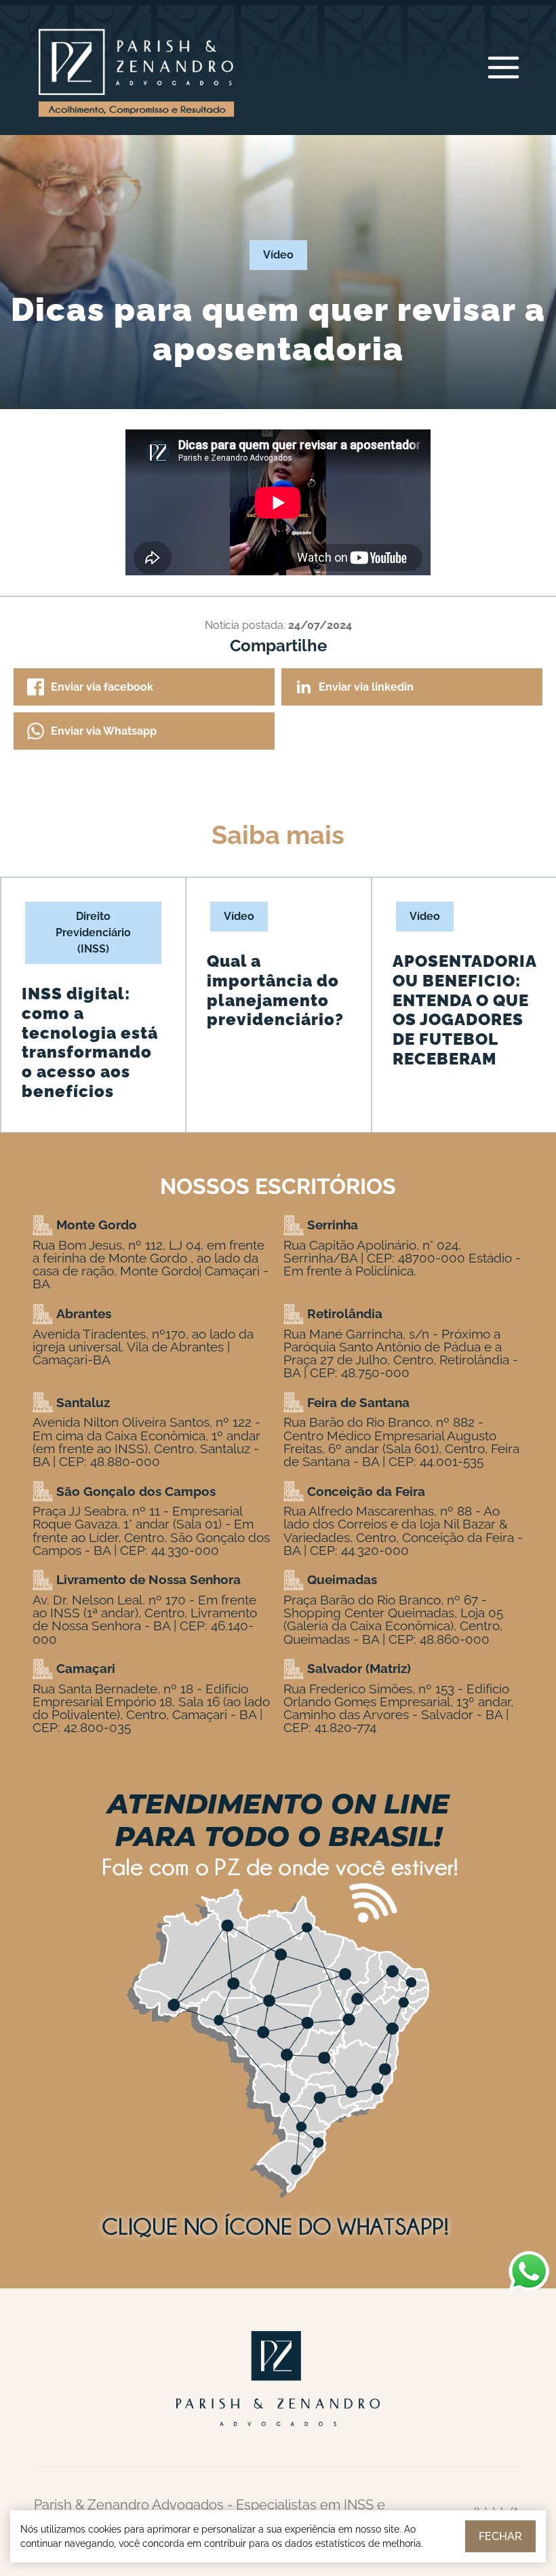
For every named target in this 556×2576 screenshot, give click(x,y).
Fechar (500, 2536)
